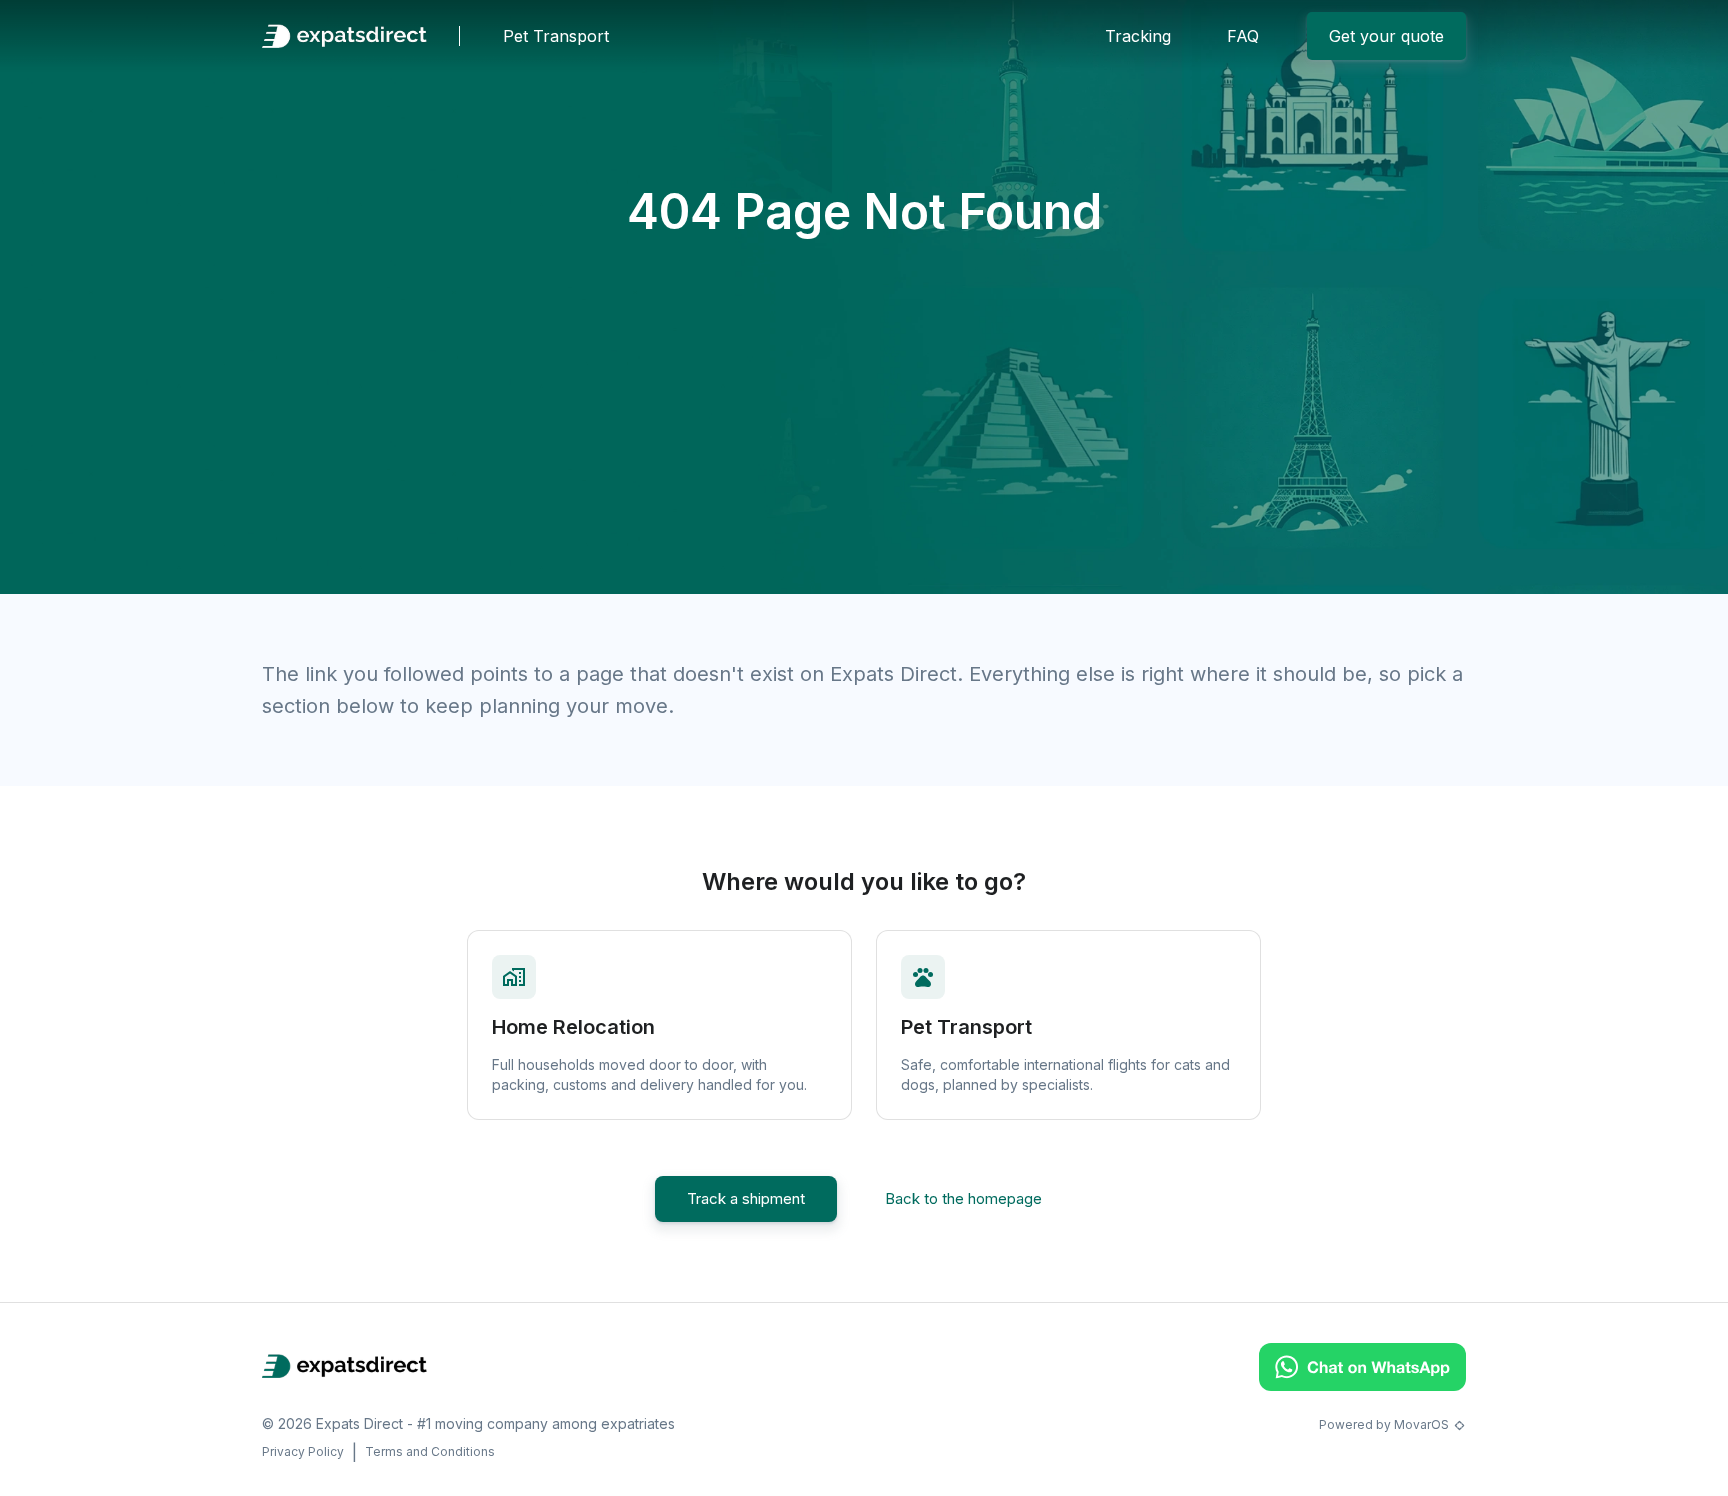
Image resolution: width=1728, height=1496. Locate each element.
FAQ (1243, 36)
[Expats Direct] (344, 36)
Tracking (1138, 36)
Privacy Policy (303, 1451)
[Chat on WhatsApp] (1362, 1385)
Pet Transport (556, 36)
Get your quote (1386, 36)
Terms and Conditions (430, 1451)
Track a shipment (746, 1198)
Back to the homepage (963, 1198)
